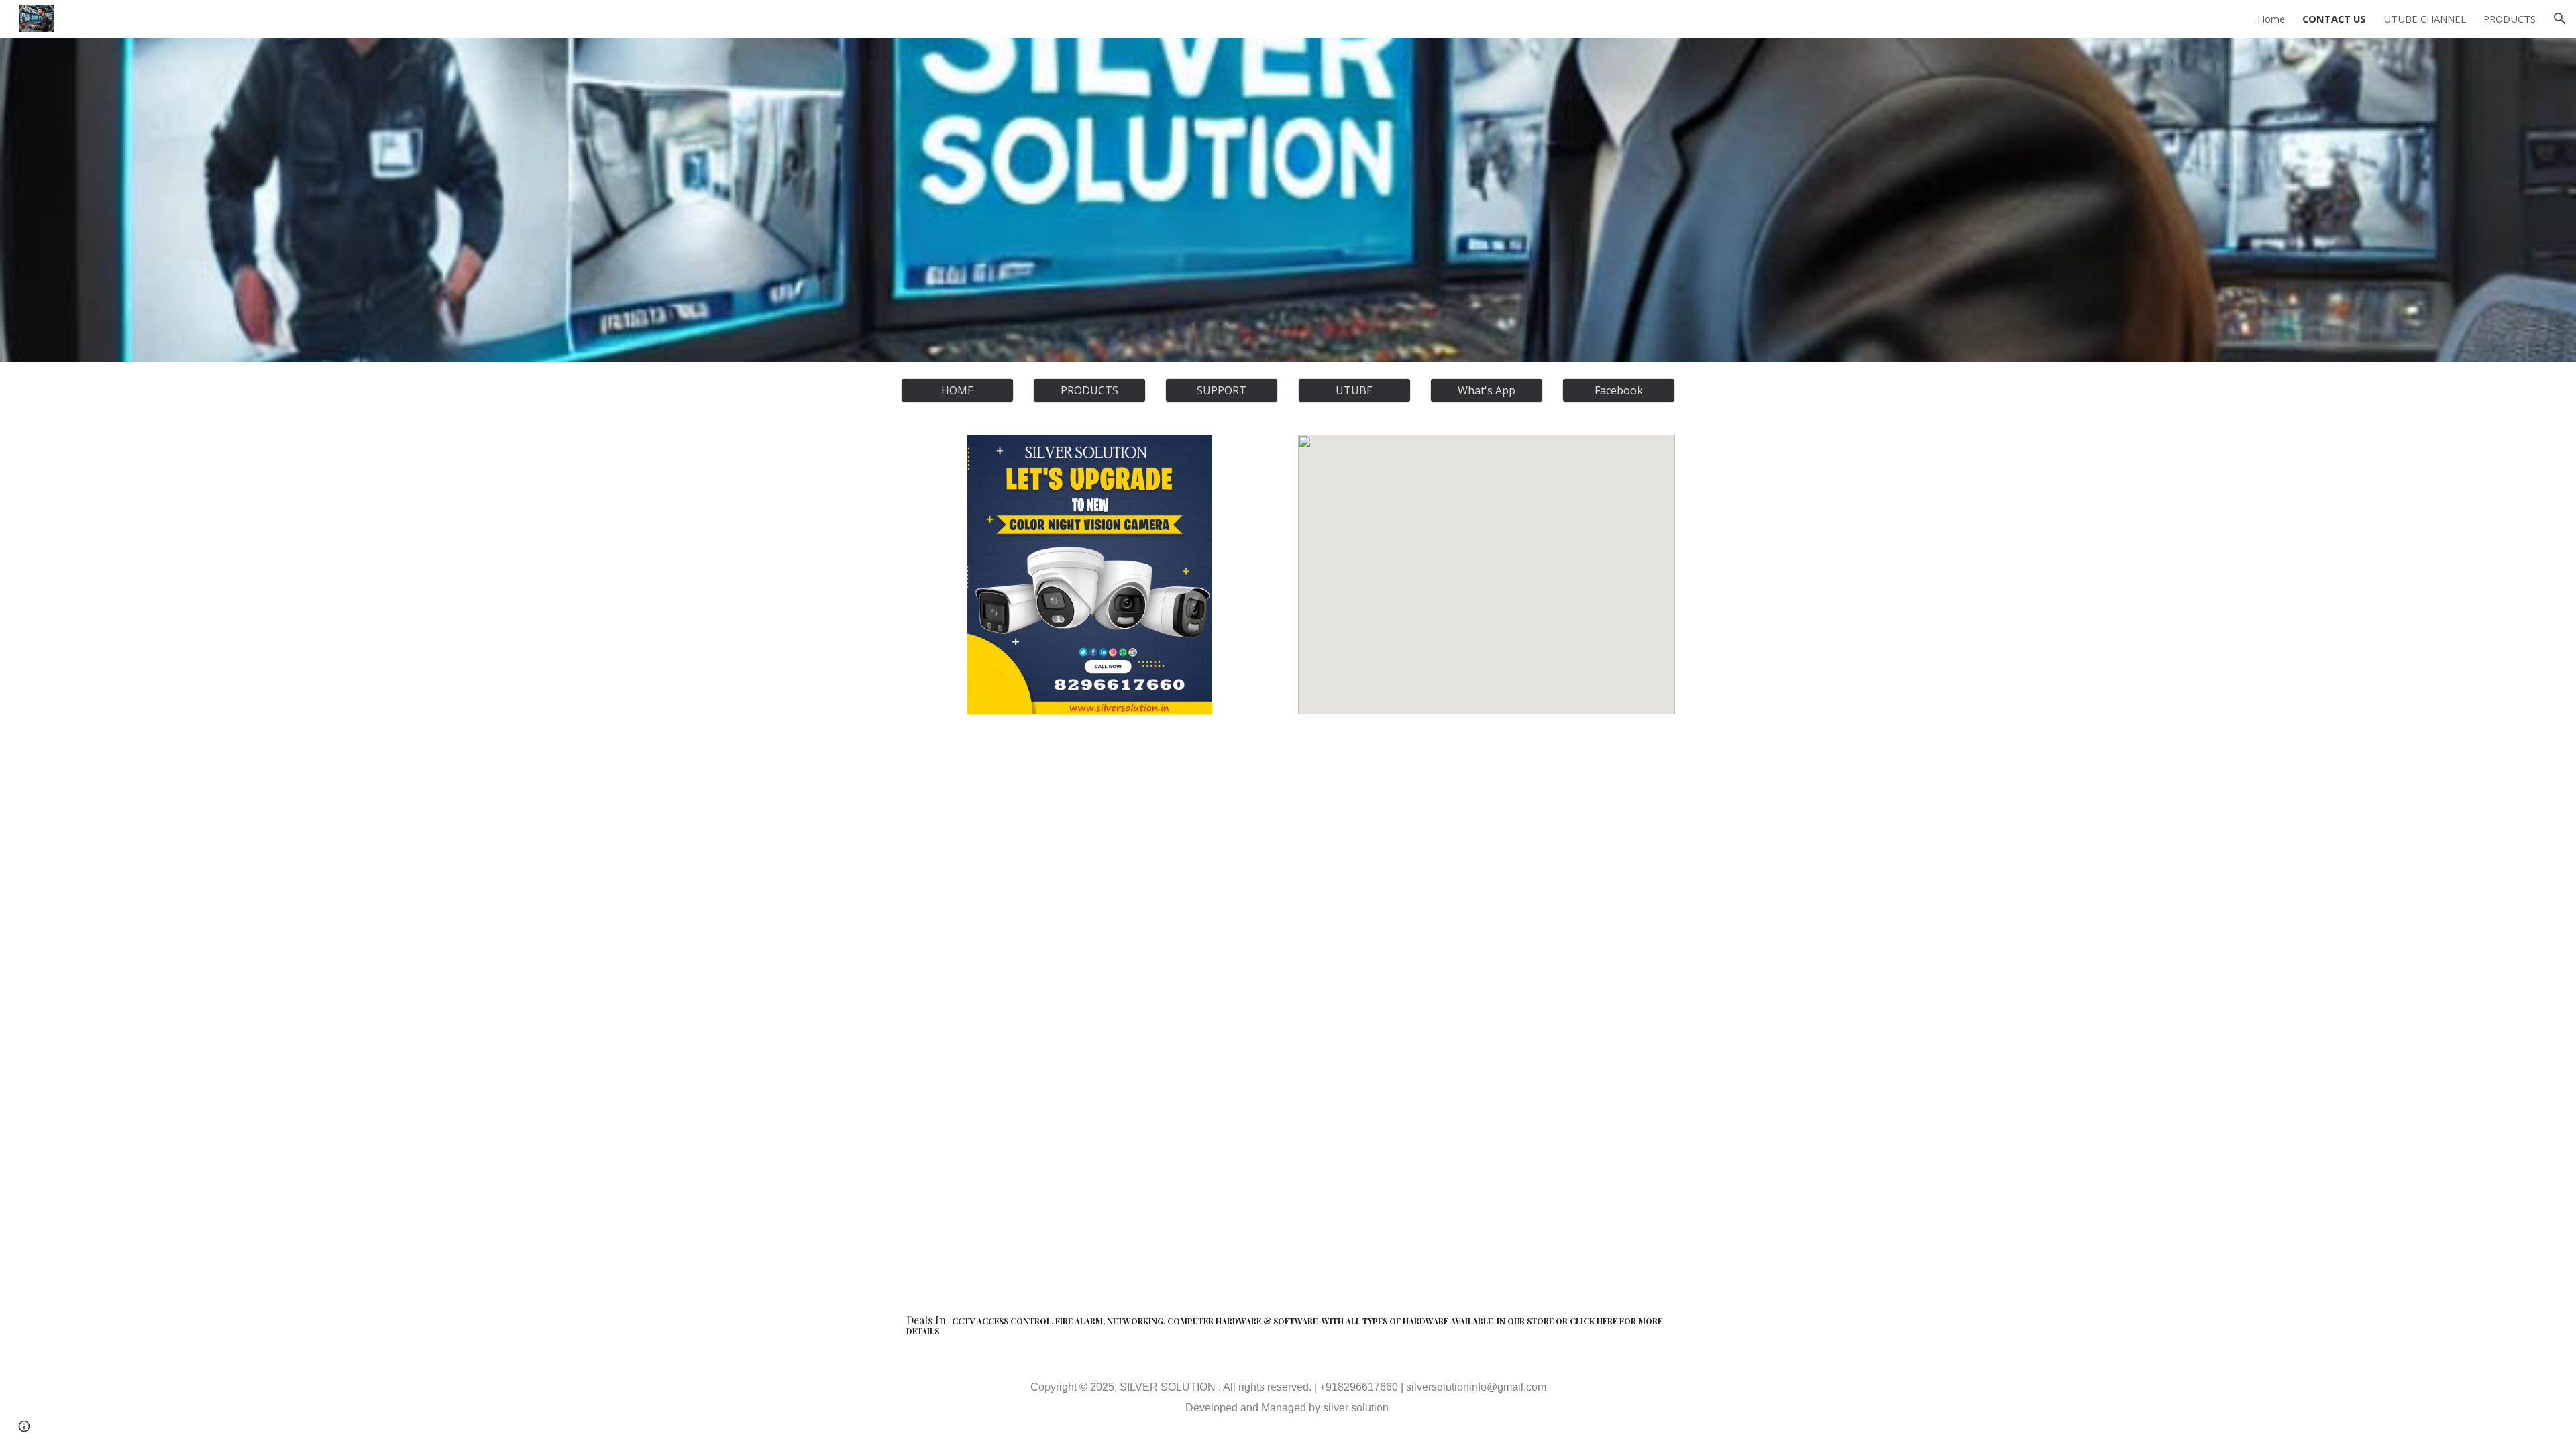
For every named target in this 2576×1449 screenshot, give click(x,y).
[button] (2560, 19)
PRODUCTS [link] (2510, 19)
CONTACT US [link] (2334, 19)
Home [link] (2271, 19)
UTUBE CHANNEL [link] (2425, 19)
